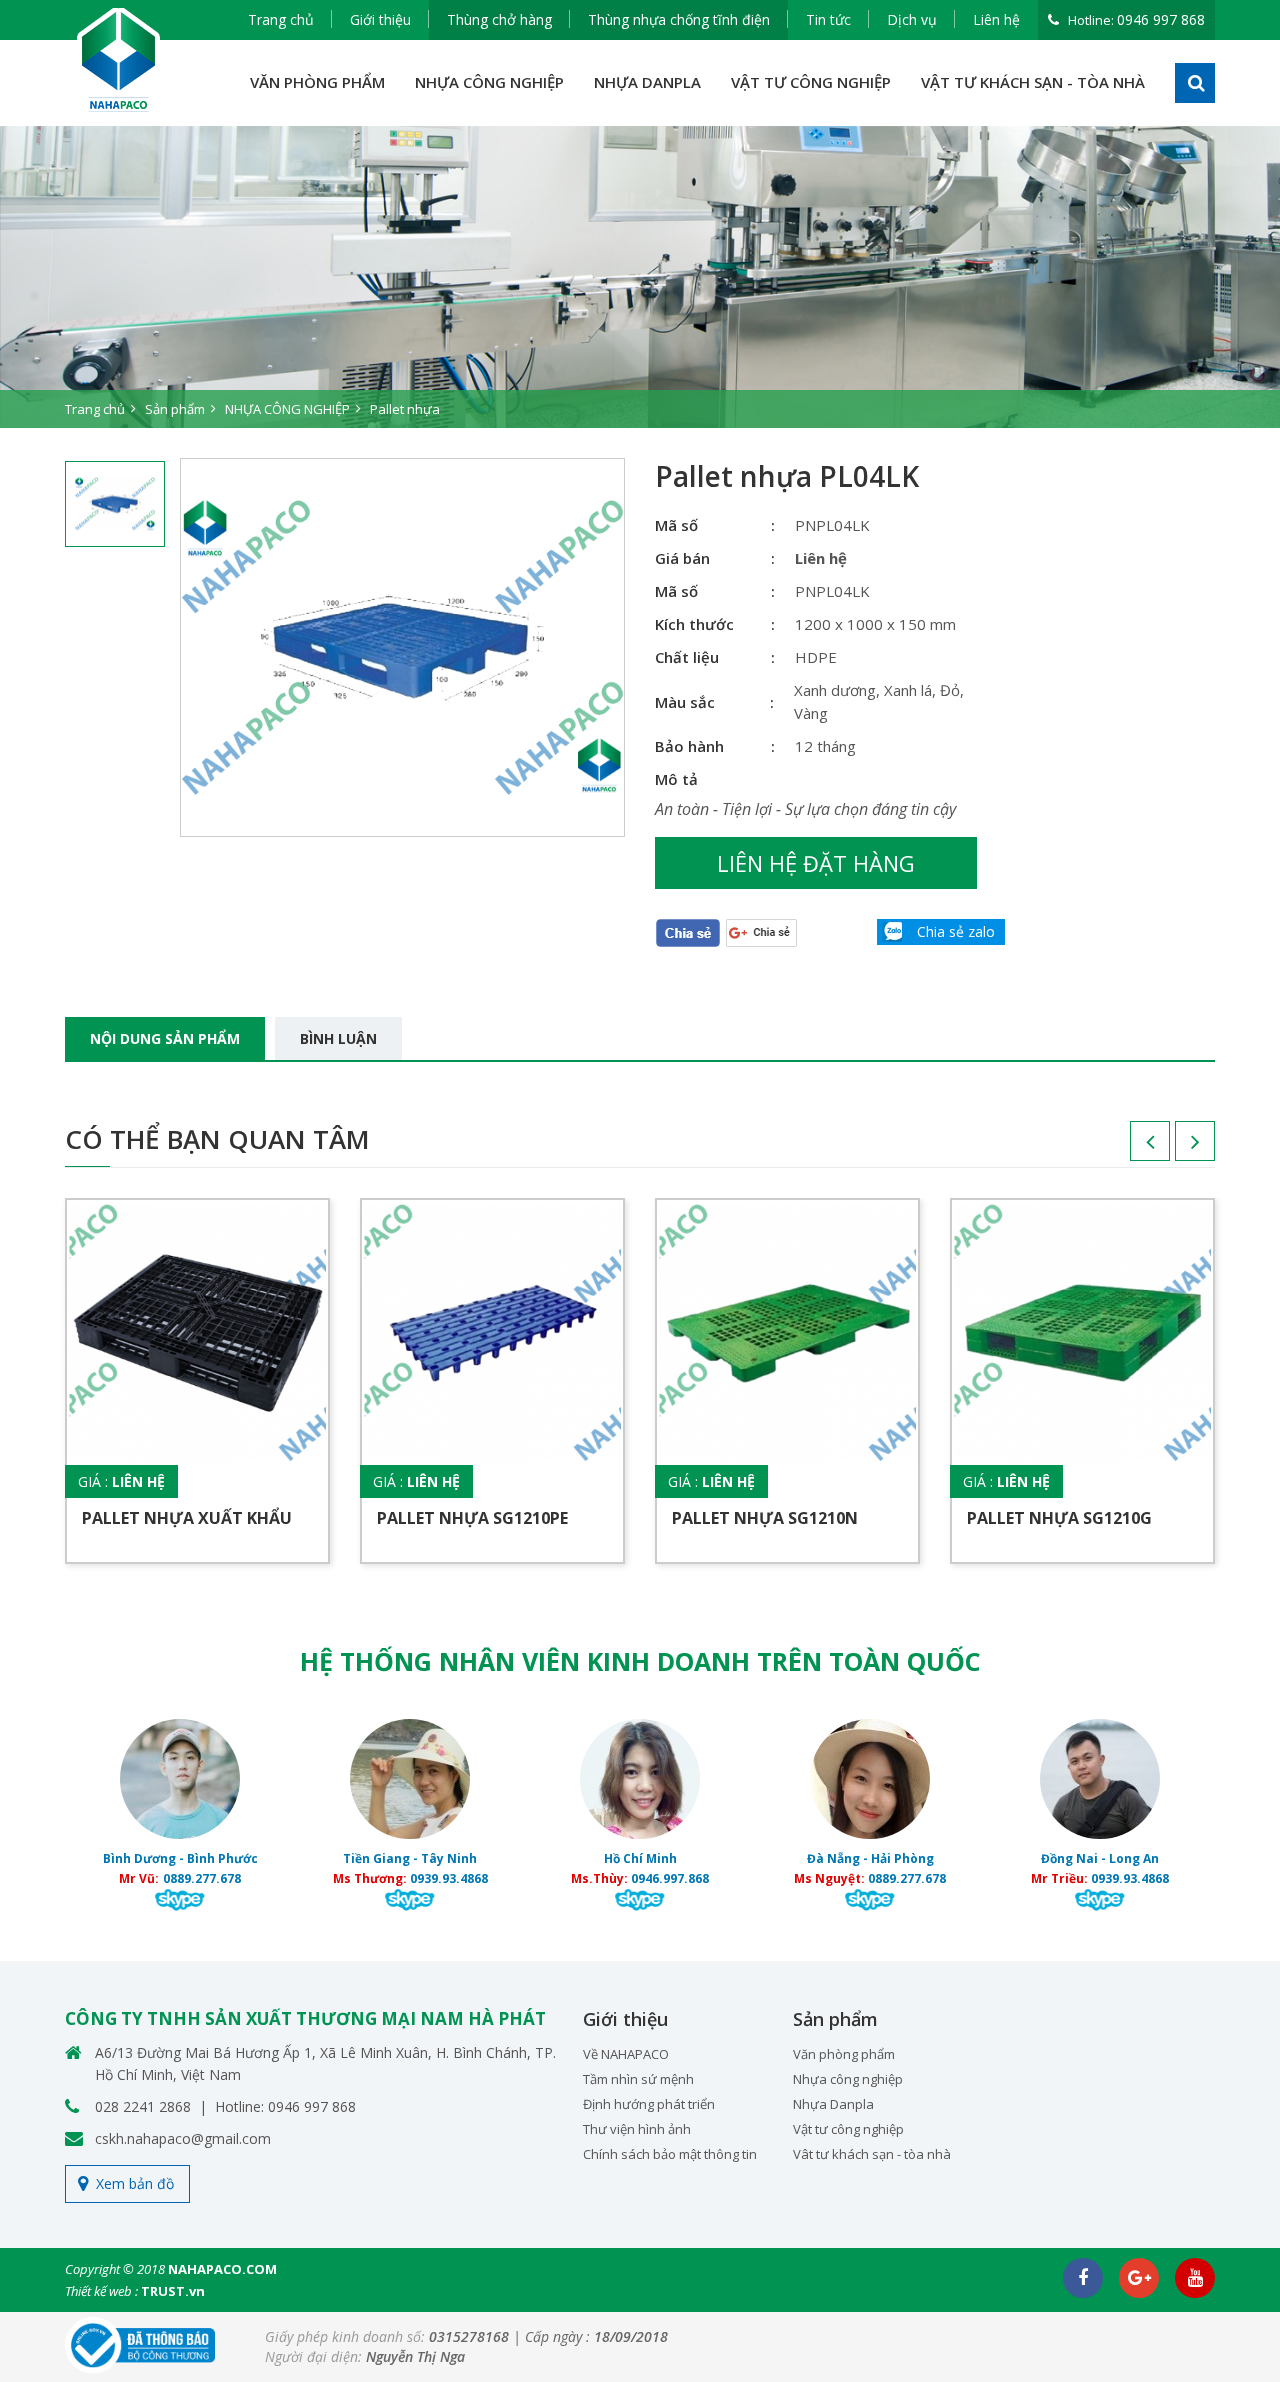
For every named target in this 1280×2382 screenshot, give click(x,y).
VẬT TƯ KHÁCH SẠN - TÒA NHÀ (1033, 82)
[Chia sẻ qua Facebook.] (688, 931)
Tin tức (828, 19)
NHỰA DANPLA (647, 82)
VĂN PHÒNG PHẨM (317, 82)
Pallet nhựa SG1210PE (472, 1518)
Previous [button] (1130, 1148)
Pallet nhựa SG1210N (765, 1518)
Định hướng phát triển (649, 2104)
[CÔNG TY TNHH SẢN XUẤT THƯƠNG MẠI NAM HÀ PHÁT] (119, 60)
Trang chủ (281, 19)
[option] (640, 277)
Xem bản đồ (135, 2183)
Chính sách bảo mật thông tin (670, 2154)
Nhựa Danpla (833, 2104)
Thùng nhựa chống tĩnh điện (679, 19)
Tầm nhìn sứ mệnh (638, 2079)
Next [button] (1175, 1148)
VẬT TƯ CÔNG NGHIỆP (811, 82)
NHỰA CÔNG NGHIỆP (489, 82)
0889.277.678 (202, 1878)
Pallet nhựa (405, 409)
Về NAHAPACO (626, 2054)
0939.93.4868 (449, 1878)
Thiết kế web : (101, 2291)
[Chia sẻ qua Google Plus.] (761, 931)
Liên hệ (996, 19)
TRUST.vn (173, 2291)
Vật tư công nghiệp (848, 2129)
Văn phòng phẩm (844, 2054)
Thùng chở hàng (499, 19)
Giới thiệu (380, 19)
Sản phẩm (175, 409)
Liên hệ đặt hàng (816, 863)
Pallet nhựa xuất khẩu (187, 1518)
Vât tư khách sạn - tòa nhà (872, 2154)
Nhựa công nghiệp (848, 2079)
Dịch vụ (912, 19)
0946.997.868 (670, 1878)
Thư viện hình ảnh (637, 2129)
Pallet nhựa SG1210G (1059, 1518)
